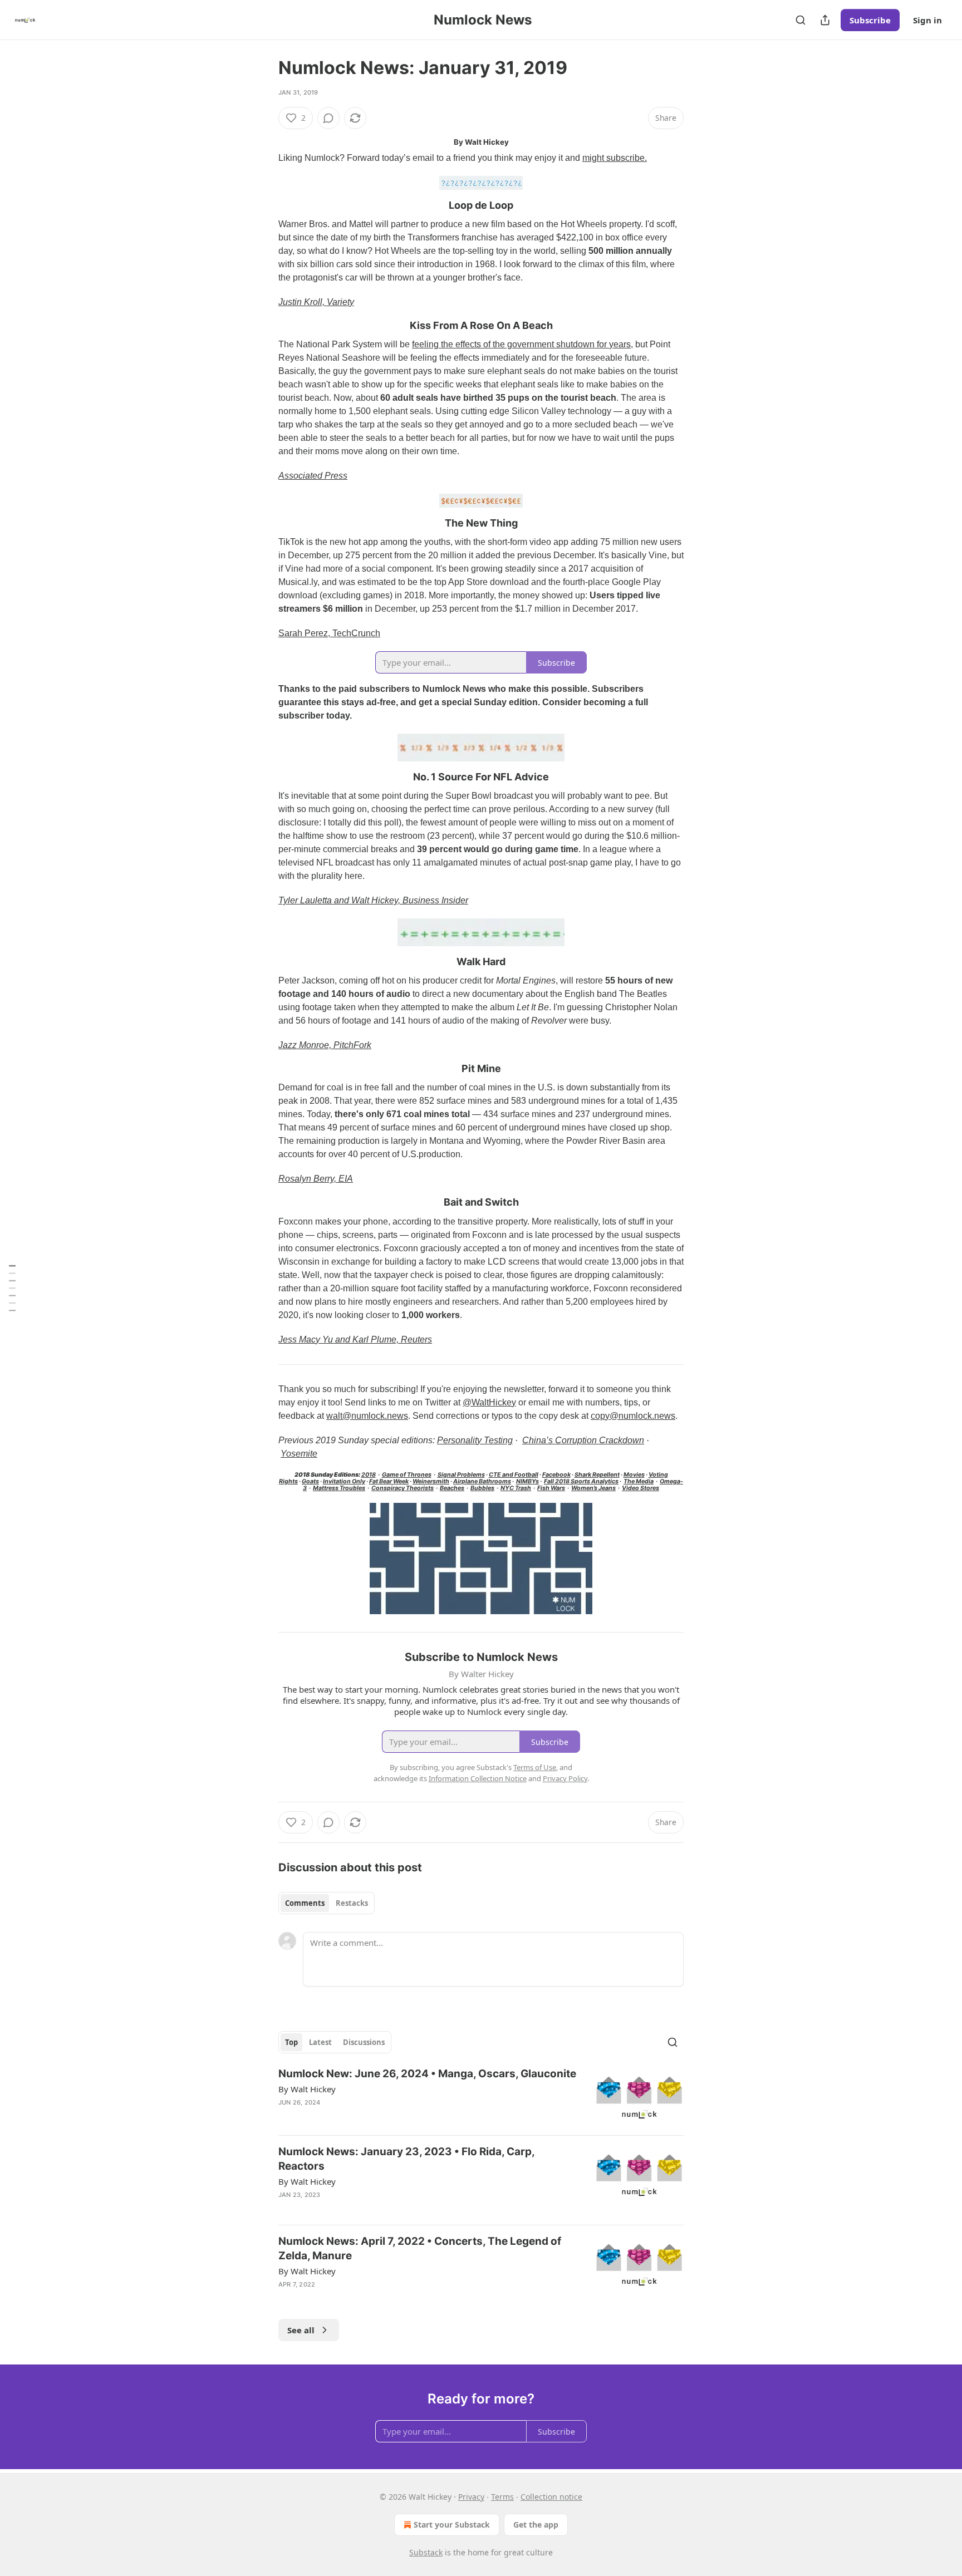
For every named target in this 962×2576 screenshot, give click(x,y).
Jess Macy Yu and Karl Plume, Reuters (355, 1339)
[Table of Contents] (12, 1288)
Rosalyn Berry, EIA (316, 1179)
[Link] (263, 205)
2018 (369, 1475)
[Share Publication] (825, 20)
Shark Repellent (597, 1475)
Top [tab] (291, 2042)
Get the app (536, 2525)
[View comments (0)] (328, 118)
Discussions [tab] (364, 2042)
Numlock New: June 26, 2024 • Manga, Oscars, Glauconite (427, 2074)
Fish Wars (551, 1488)
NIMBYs (527, 1481)
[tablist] (327, 1903)
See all (301, 2330)
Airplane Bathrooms (482, 1481)
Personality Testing (475, 1440)
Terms (502, 2497)
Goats (310, 1481)
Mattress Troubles (339, 1488)
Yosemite (299, 1454)
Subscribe (870, 20)
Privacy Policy (565, 1778)
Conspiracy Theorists (403, 1488)
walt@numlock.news (367, 1416)
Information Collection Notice (478, 1778)
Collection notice (551, 2497)
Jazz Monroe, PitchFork (325, 1045)
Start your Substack (452, 2525)
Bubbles (482, 1488)
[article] (481, 2096)
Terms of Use (535, 1767)
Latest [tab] (320, 2042)
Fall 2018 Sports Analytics (581, 1481)
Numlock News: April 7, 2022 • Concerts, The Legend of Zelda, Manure (420, 2248)
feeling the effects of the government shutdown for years (521, 344)
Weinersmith (431, 1481)
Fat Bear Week (389, 1481)
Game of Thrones (407, 1475)
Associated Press (313, 476)
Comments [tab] (305, 1903)
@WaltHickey (489, 1402)
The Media (639, 1481)
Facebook (556, 1475)
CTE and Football (514, 1475)
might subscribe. (615, 158)
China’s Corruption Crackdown (583, 1440)
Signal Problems (461, 1475)
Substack (426, 2552)
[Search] (801, 20)
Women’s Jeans (593, 1488)
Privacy (471, 2497)
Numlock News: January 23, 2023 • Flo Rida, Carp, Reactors (406, 2159)
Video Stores (640, 1488)
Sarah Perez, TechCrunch (329, 633)
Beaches (452, 1488)
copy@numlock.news (633, 1416)
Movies (634, 1475)
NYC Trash (516, 1488)
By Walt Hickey (307, 2089)
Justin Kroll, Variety (316, 302)
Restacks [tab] (352, 1903)
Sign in (927, 20)
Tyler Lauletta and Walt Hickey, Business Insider (373, 900)
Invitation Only (344, 1481)
